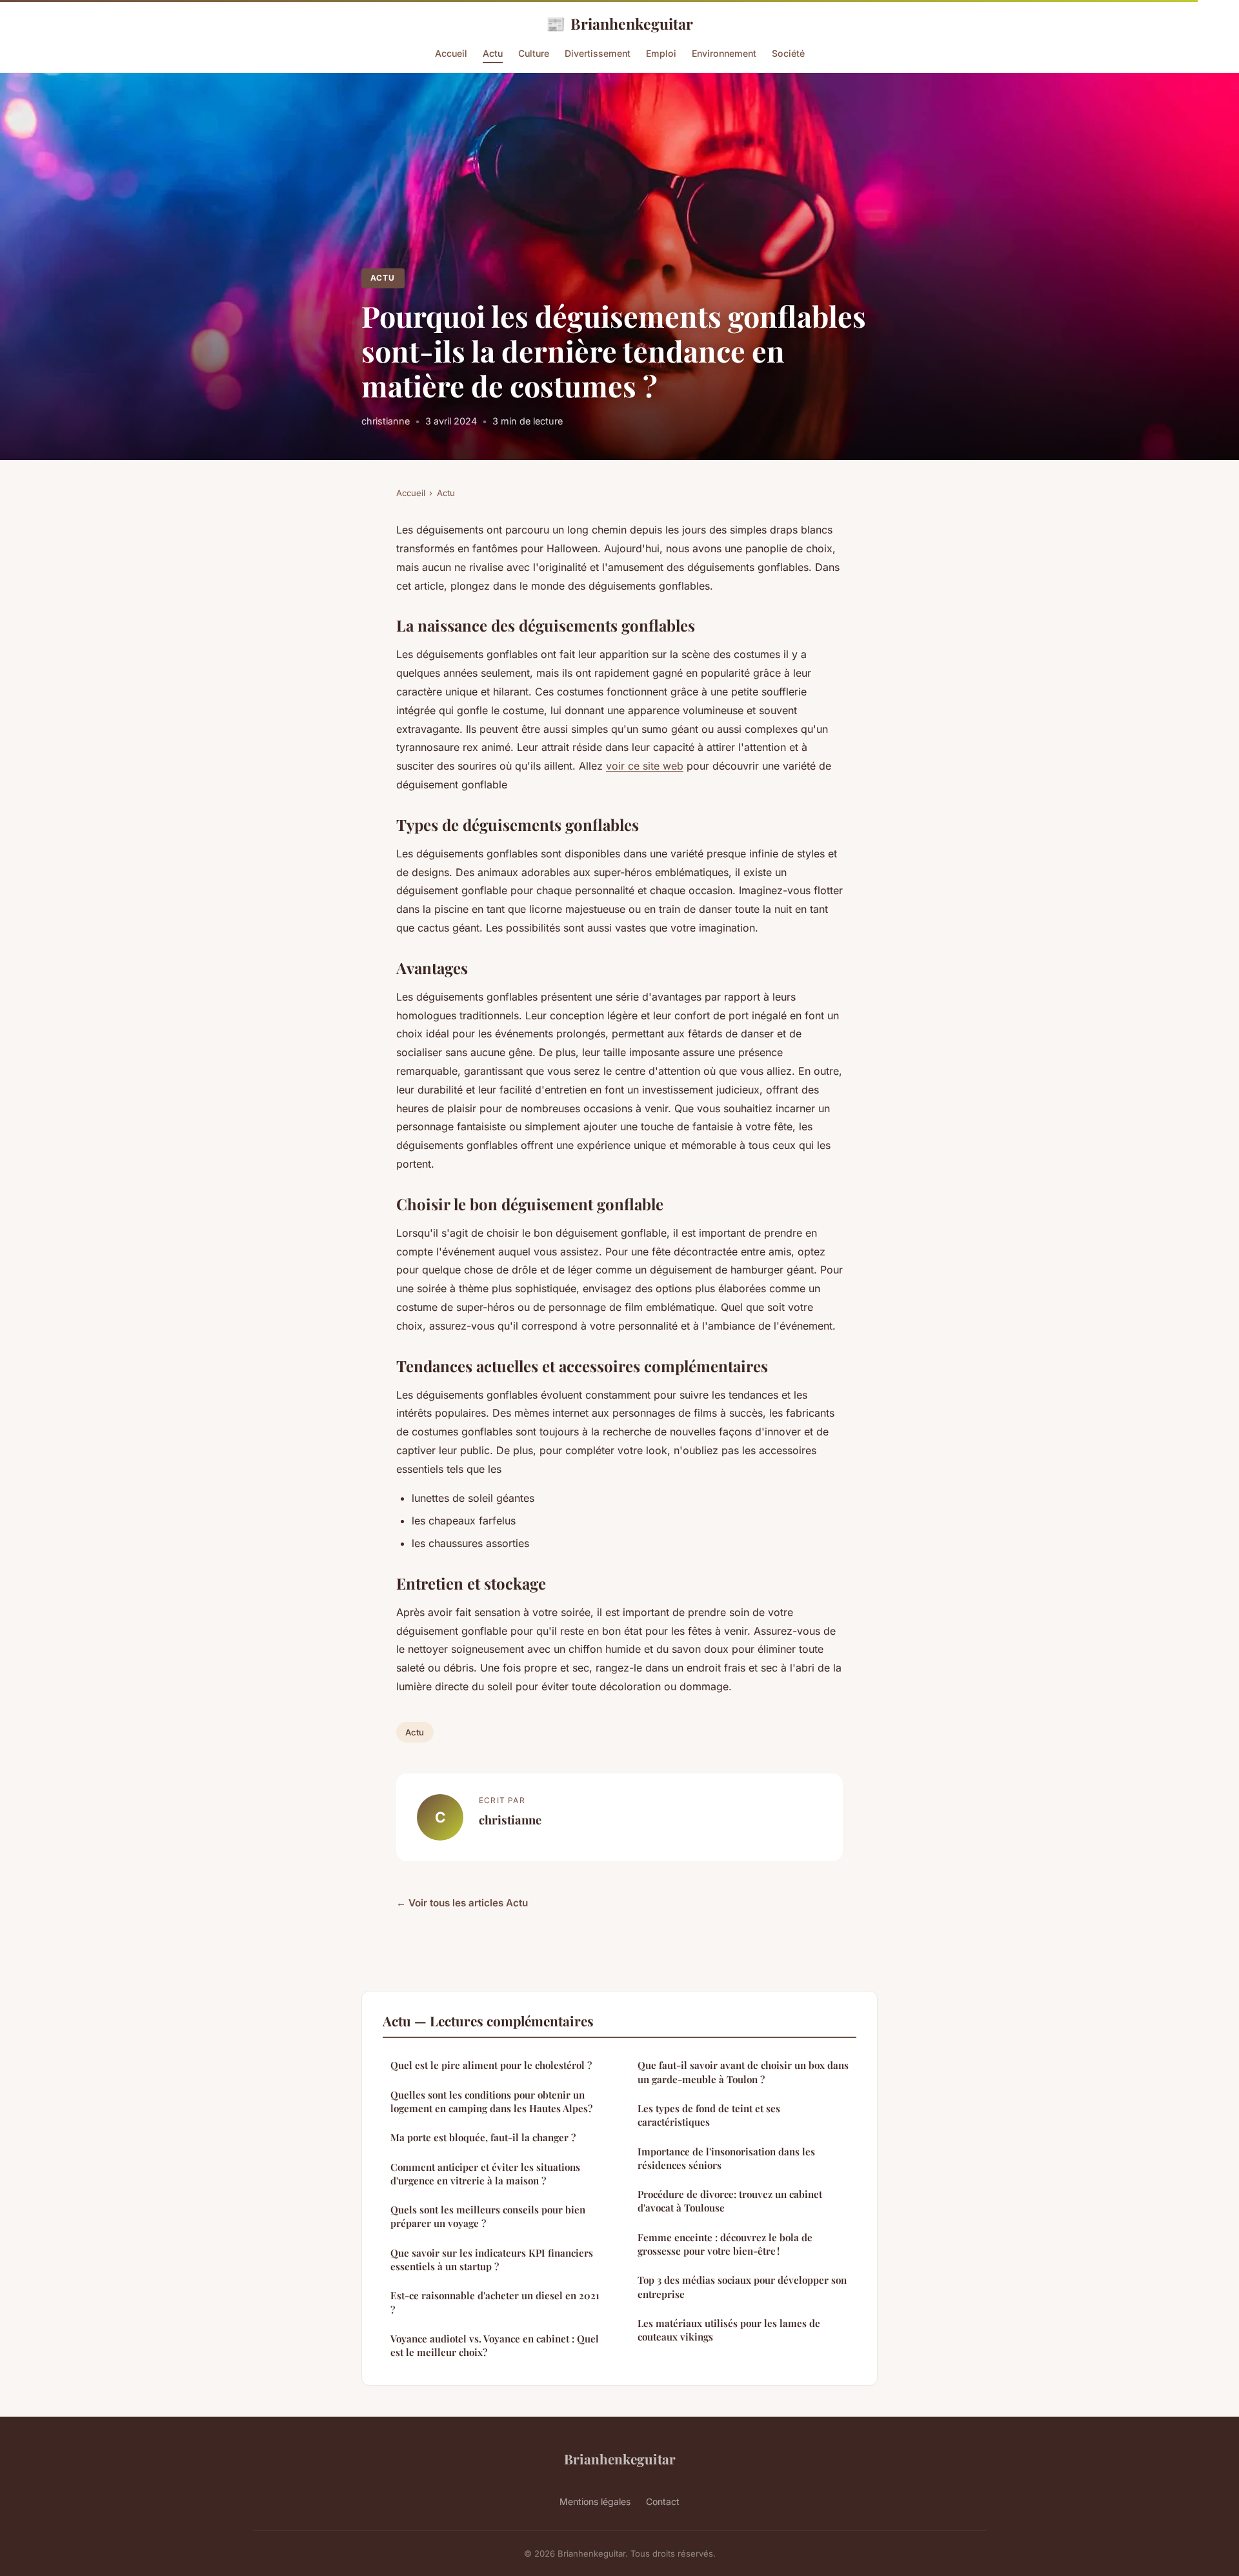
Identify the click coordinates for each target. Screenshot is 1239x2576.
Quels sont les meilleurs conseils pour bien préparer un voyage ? (488, 2216)
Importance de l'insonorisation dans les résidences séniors (726, 2158)
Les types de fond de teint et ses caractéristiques (709, 2115)
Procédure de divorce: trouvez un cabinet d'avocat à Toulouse (730, 2201)
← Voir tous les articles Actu (462, 1903)
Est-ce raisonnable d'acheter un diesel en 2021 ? (495, 2302)
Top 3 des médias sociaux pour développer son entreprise (742, 2287)
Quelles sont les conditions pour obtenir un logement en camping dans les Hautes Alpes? (491, 2102)
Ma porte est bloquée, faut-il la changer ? (483, 2137)
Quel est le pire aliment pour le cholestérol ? (491, 2065)
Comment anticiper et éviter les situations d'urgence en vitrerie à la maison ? (485, 2174)
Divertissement (598, 53)
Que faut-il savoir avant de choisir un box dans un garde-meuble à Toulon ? (743, 2072)
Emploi (661, 53)
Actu (493, 53)
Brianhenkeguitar (619, 23)
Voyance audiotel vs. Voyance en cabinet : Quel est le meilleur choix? (495, 2345)
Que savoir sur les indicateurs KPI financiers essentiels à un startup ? (492, 2260)
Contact (663, 2501)
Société (788, 53)
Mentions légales (595, 2501)
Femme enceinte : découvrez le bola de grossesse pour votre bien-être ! (725, 2244)
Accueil (451, 53)
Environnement (724, 53)
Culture (534, 53)
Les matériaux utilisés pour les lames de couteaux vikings (729, 2330)
